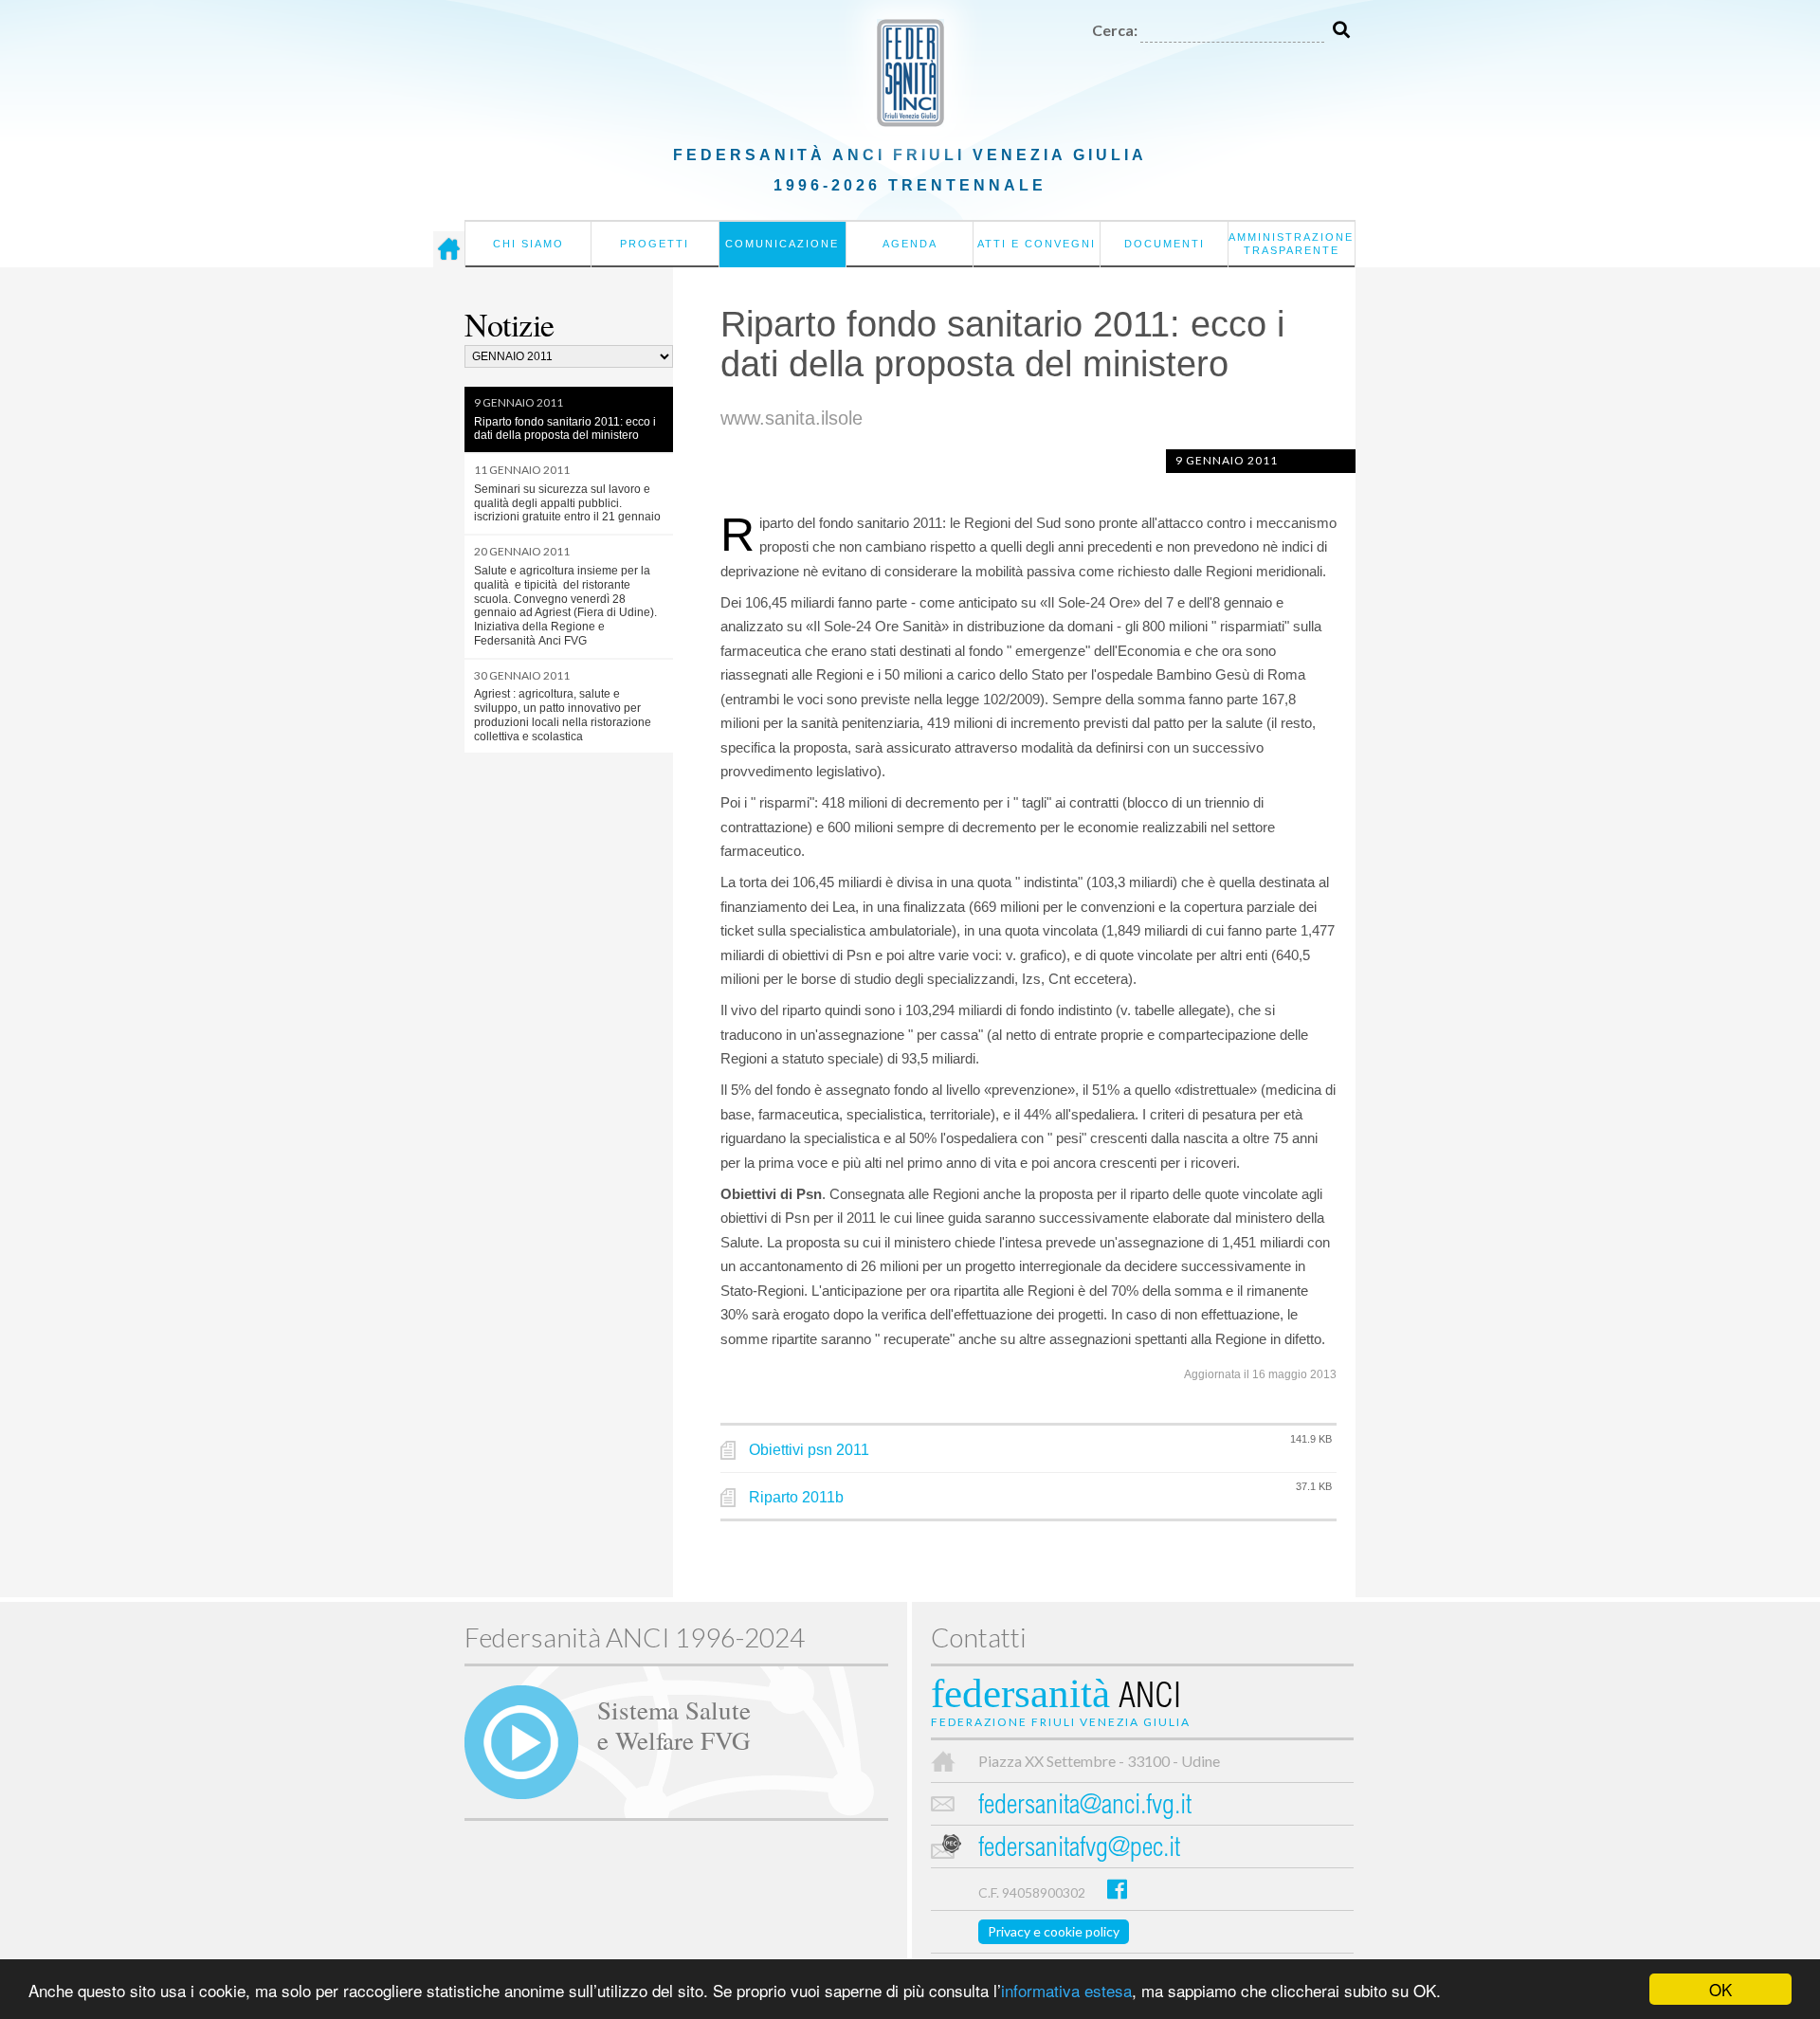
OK (1720, 1989)
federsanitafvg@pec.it (1079, 1850)
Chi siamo (528, 244)
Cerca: (1115, 30)
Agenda (910, 244)
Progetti (655, 244)
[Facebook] (1117, 1889)
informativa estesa (1066, 1990)
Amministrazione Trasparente (1291, 244)
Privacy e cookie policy (1054, 1931)
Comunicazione (782, 244)
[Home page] (449, 249)
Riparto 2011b (796, 1497)
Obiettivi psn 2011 (809, 1450)
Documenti (1165, 244)
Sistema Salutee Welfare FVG (674, 1724)
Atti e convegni (1037, 244)
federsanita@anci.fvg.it (1085, 1807)
